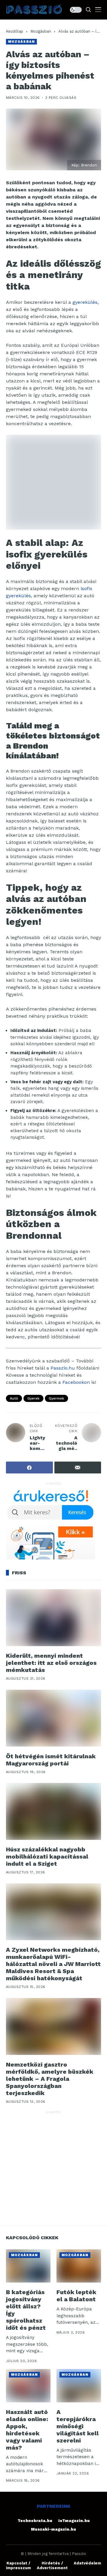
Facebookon (76, 1382)
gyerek (33, 1398)
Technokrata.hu (35, 2521)
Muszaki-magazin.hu (53, 2529)
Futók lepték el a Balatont (76, 2296)
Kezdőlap (15, 31)
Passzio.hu (63, 1368)
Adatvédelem (87, 2563)
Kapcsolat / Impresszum (18, 2565)
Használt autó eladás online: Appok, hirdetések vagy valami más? (27, 2430)
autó (14, 1398)
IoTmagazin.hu (74, 2521)
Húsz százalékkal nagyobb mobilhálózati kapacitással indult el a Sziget (47, 1856)
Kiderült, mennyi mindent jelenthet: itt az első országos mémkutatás (51, 1663)
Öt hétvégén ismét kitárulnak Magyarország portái (51, 1760)
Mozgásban (41, 31)
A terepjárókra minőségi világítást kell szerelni (78, 2426)
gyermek (56, 1398)
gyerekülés (85, 302)
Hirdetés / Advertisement (52, 2565)
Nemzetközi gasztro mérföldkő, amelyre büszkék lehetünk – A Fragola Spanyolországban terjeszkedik (50, 2079)
